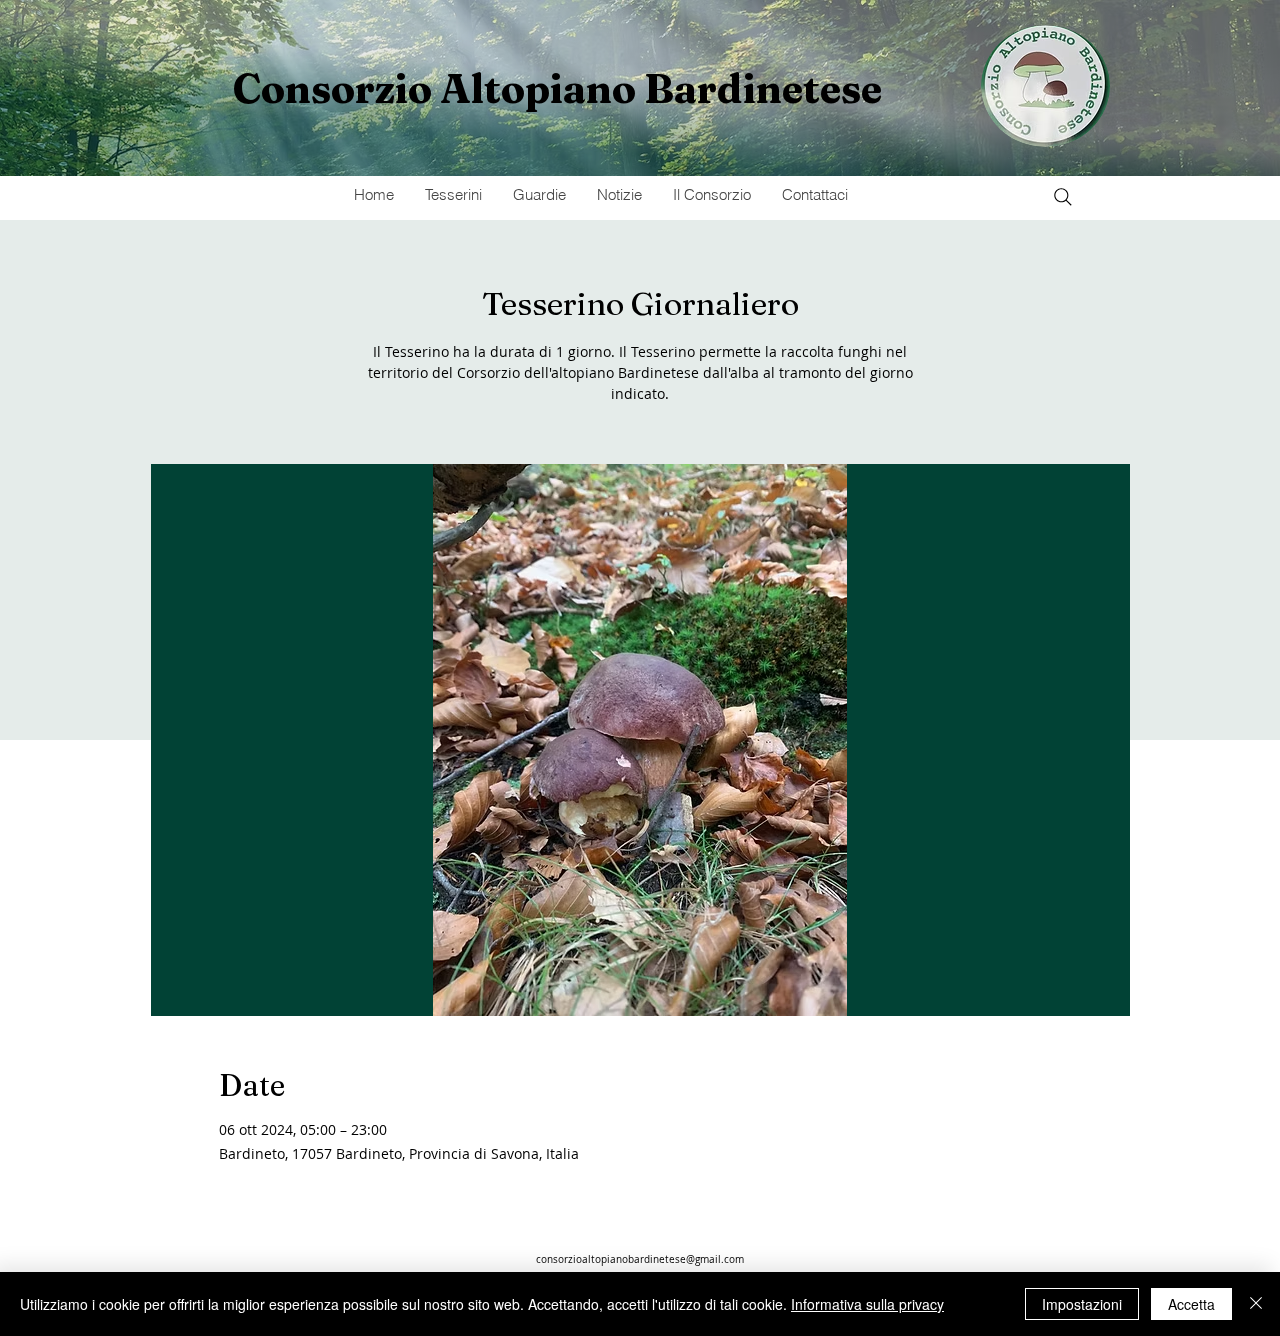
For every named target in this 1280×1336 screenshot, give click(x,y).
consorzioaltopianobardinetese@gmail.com (640, 1259)
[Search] (1063, 197)
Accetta (1191, 1304)
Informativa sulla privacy (867, 1304)
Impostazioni (1082, 1304)
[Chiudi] (1256, 1304)
